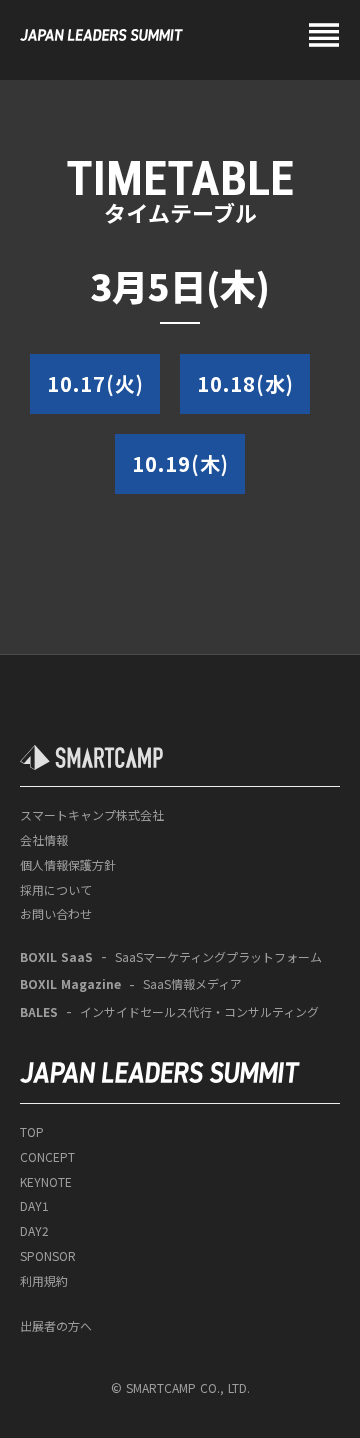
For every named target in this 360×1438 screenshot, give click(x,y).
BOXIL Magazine (70, 984)
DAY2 (34, 1231)
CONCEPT (47, 1157)
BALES (39, 1012)
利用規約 (44, 1281)
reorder (324, 35)
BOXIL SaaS (56, 957)
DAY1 (34, 1206)
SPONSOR (48, 1256)
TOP (32, 1132)
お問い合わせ (56, 914)
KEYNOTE (46, 1182)
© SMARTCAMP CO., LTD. (180, 1388)
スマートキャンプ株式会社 (92, 815)
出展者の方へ (56, 1326)
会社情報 (44, 840)
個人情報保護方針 (68, 865)
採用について (56, 890)
